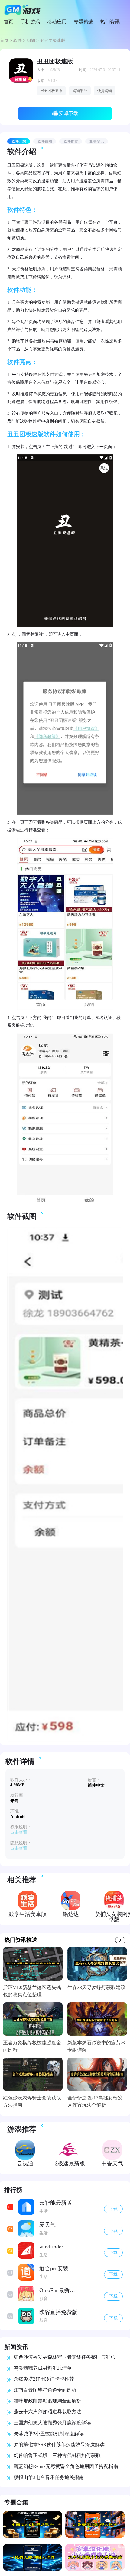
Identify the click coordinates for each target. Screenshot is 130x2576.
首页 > (7, 40)
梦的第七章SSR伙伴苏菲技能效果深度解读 (59, 2445)
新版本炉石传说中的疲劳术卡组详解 (96, 2046)
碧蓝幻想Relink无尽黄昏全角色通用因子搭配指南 (66, 2466)
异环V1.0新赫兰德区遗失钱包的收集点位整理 (32, 1991)
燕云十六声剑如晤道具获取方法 (47, 2412)
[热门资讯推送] (120, 1940)
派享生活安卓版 (28, 1914)
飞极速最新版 (69, 2163)
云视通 (25, 2163)
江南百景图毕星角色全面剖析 (45, 2390)
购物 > (33, 40)
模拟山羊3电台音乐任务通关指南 (49, 2477)
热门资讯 (110, 22)
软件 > (20, 40)
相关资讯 (97, 141)
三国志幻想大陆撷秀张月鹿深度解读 (52, 2423)
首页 (8, 22)
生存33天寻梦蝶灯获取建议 (96, 1987)
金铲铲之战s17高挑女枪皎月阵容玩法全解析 (95, 2101)
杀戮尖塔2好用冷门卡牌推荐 (44, 2379)
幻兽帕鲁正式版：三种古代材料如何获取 (57, 2455)
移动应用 (57, 22)
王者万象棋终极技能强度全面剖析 (32, 2046)
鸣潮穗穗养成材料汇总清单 (43, 2368)
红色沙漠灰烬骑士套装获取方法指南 (32, 2101)
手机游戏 (30, 22)
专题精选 (83, 22)
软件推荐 (71, 141)
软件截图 (45, 141)
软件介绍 (19, 141)
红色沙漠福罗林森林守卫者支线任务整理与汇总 (64, 2357)
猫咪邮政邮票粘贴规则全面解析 (47, 2401)
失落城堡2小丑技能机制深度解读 (49, 2434)
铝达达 (71, 1914)
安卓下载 (69, 113)
